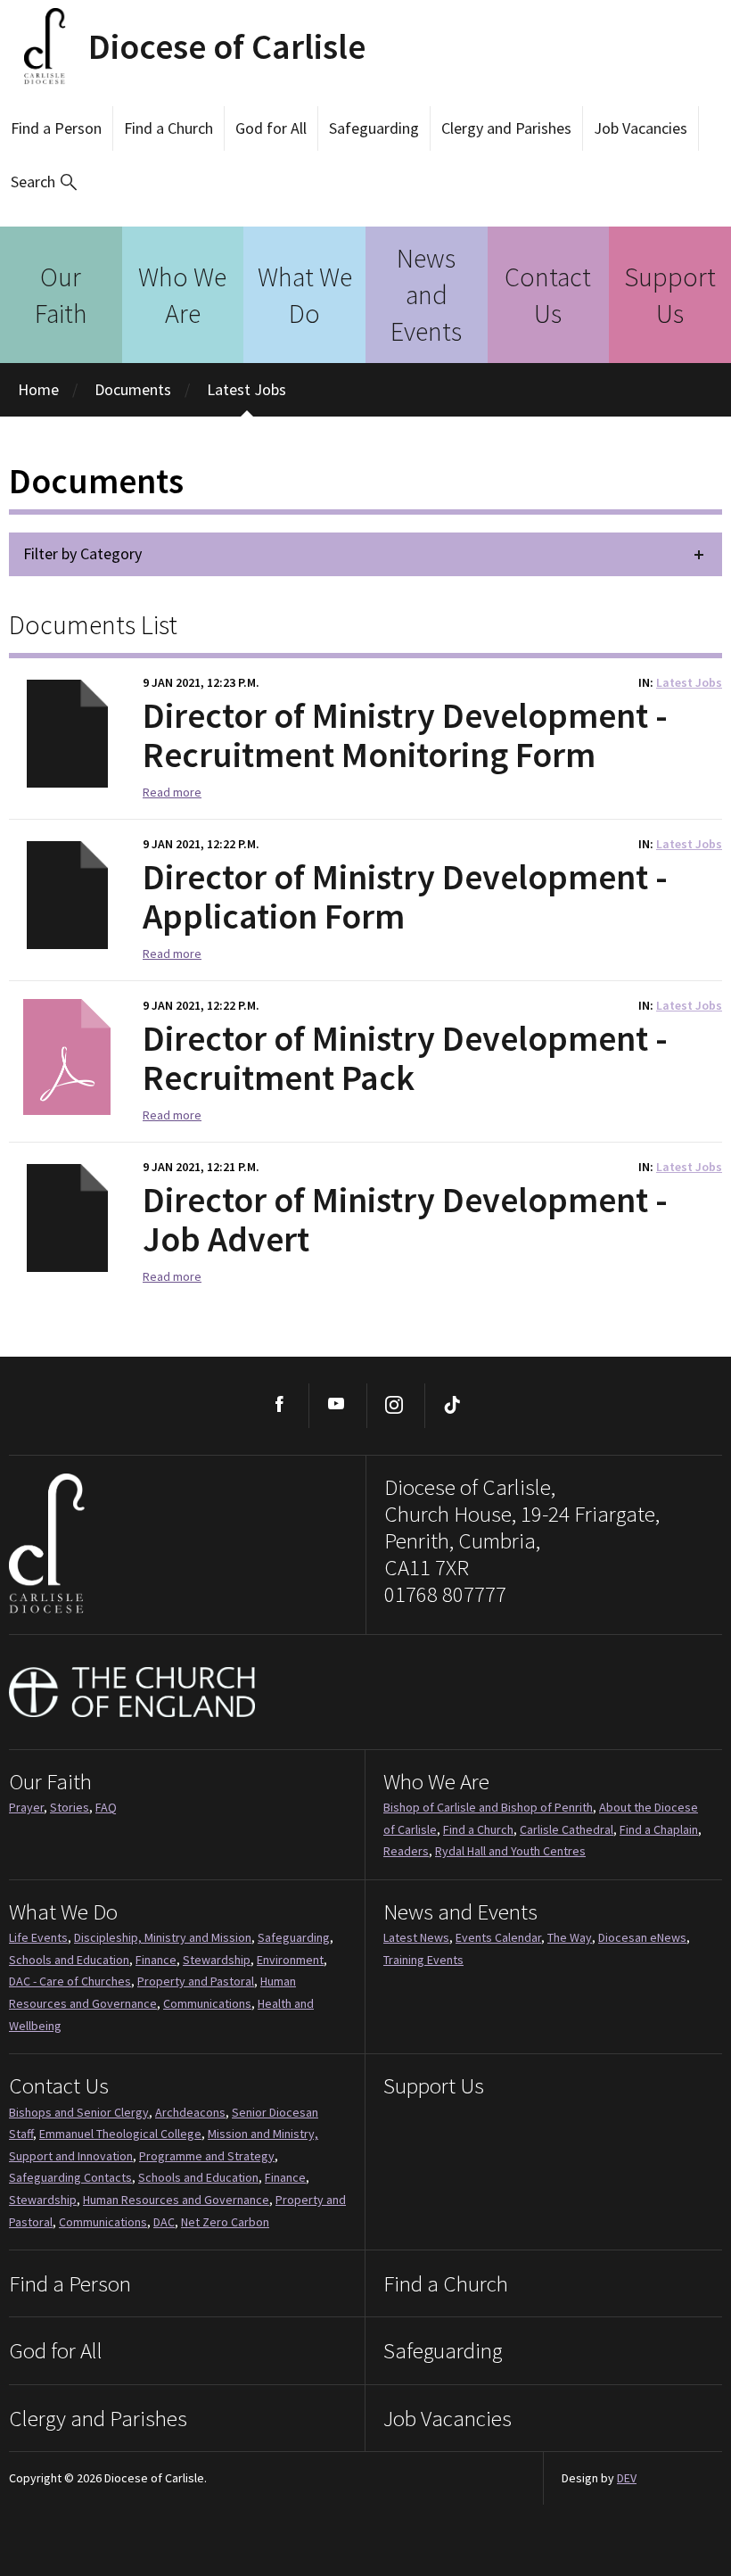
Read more (172, 792)
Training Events (423, 1960)
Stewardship (217, 1960)
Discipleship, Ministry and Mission (163, 1937)
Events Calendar (498, 1937)
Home (38, 389)
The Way (570, 1937)
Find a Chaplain (659, 1829)
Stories (70, 1807)
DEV (627, 2478)
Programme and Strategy (207, 2156)
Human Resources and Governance (176, 2200)
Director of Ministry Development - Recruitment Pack (405, 1058)
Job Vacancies (641, 128)
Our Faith (61, 295)
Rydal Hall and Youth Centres (510, 1851)
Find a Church (168, 128)
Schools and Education (69, 1960)
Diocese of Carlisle (227, 46)
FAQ (106, 1807)
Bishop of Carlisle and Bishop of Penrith (488, 1807)
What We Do (305, 295)
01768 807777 (445, 1594)
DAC (164, 2222)
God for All (271, 128)
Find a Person (56, 128)
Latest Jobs (246, 389)
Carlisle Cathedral (567, 1829)
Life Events (38, 1937)
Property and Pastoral (196, 1981)
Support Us (670, 295)
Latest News (416, 1937)
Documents (133, 389)
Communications (207, 2003)
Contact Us (548, 295)
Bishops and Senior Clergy (79, 2112)
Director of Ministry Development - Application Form (405, 896)
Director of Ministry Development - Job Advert (405, 1219)
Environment (290, 1960)
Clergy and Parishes (506, 128)
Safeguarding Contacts (70, 2177)
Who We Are (182, 295)
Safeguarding (374, 128)
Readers (406, 1851)
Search (33, 182)
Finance (156, 1960)
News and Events (426, 294)
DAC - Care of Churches (70, 1981)
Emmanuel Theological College (120, 2134)
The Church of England (133, 1692)
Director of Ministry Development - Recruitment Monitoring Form (405, 735)
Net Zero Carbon (225, 2222)
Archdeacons (190, 2112)
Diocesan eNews (642, 1937)
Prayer (26, 1807)
